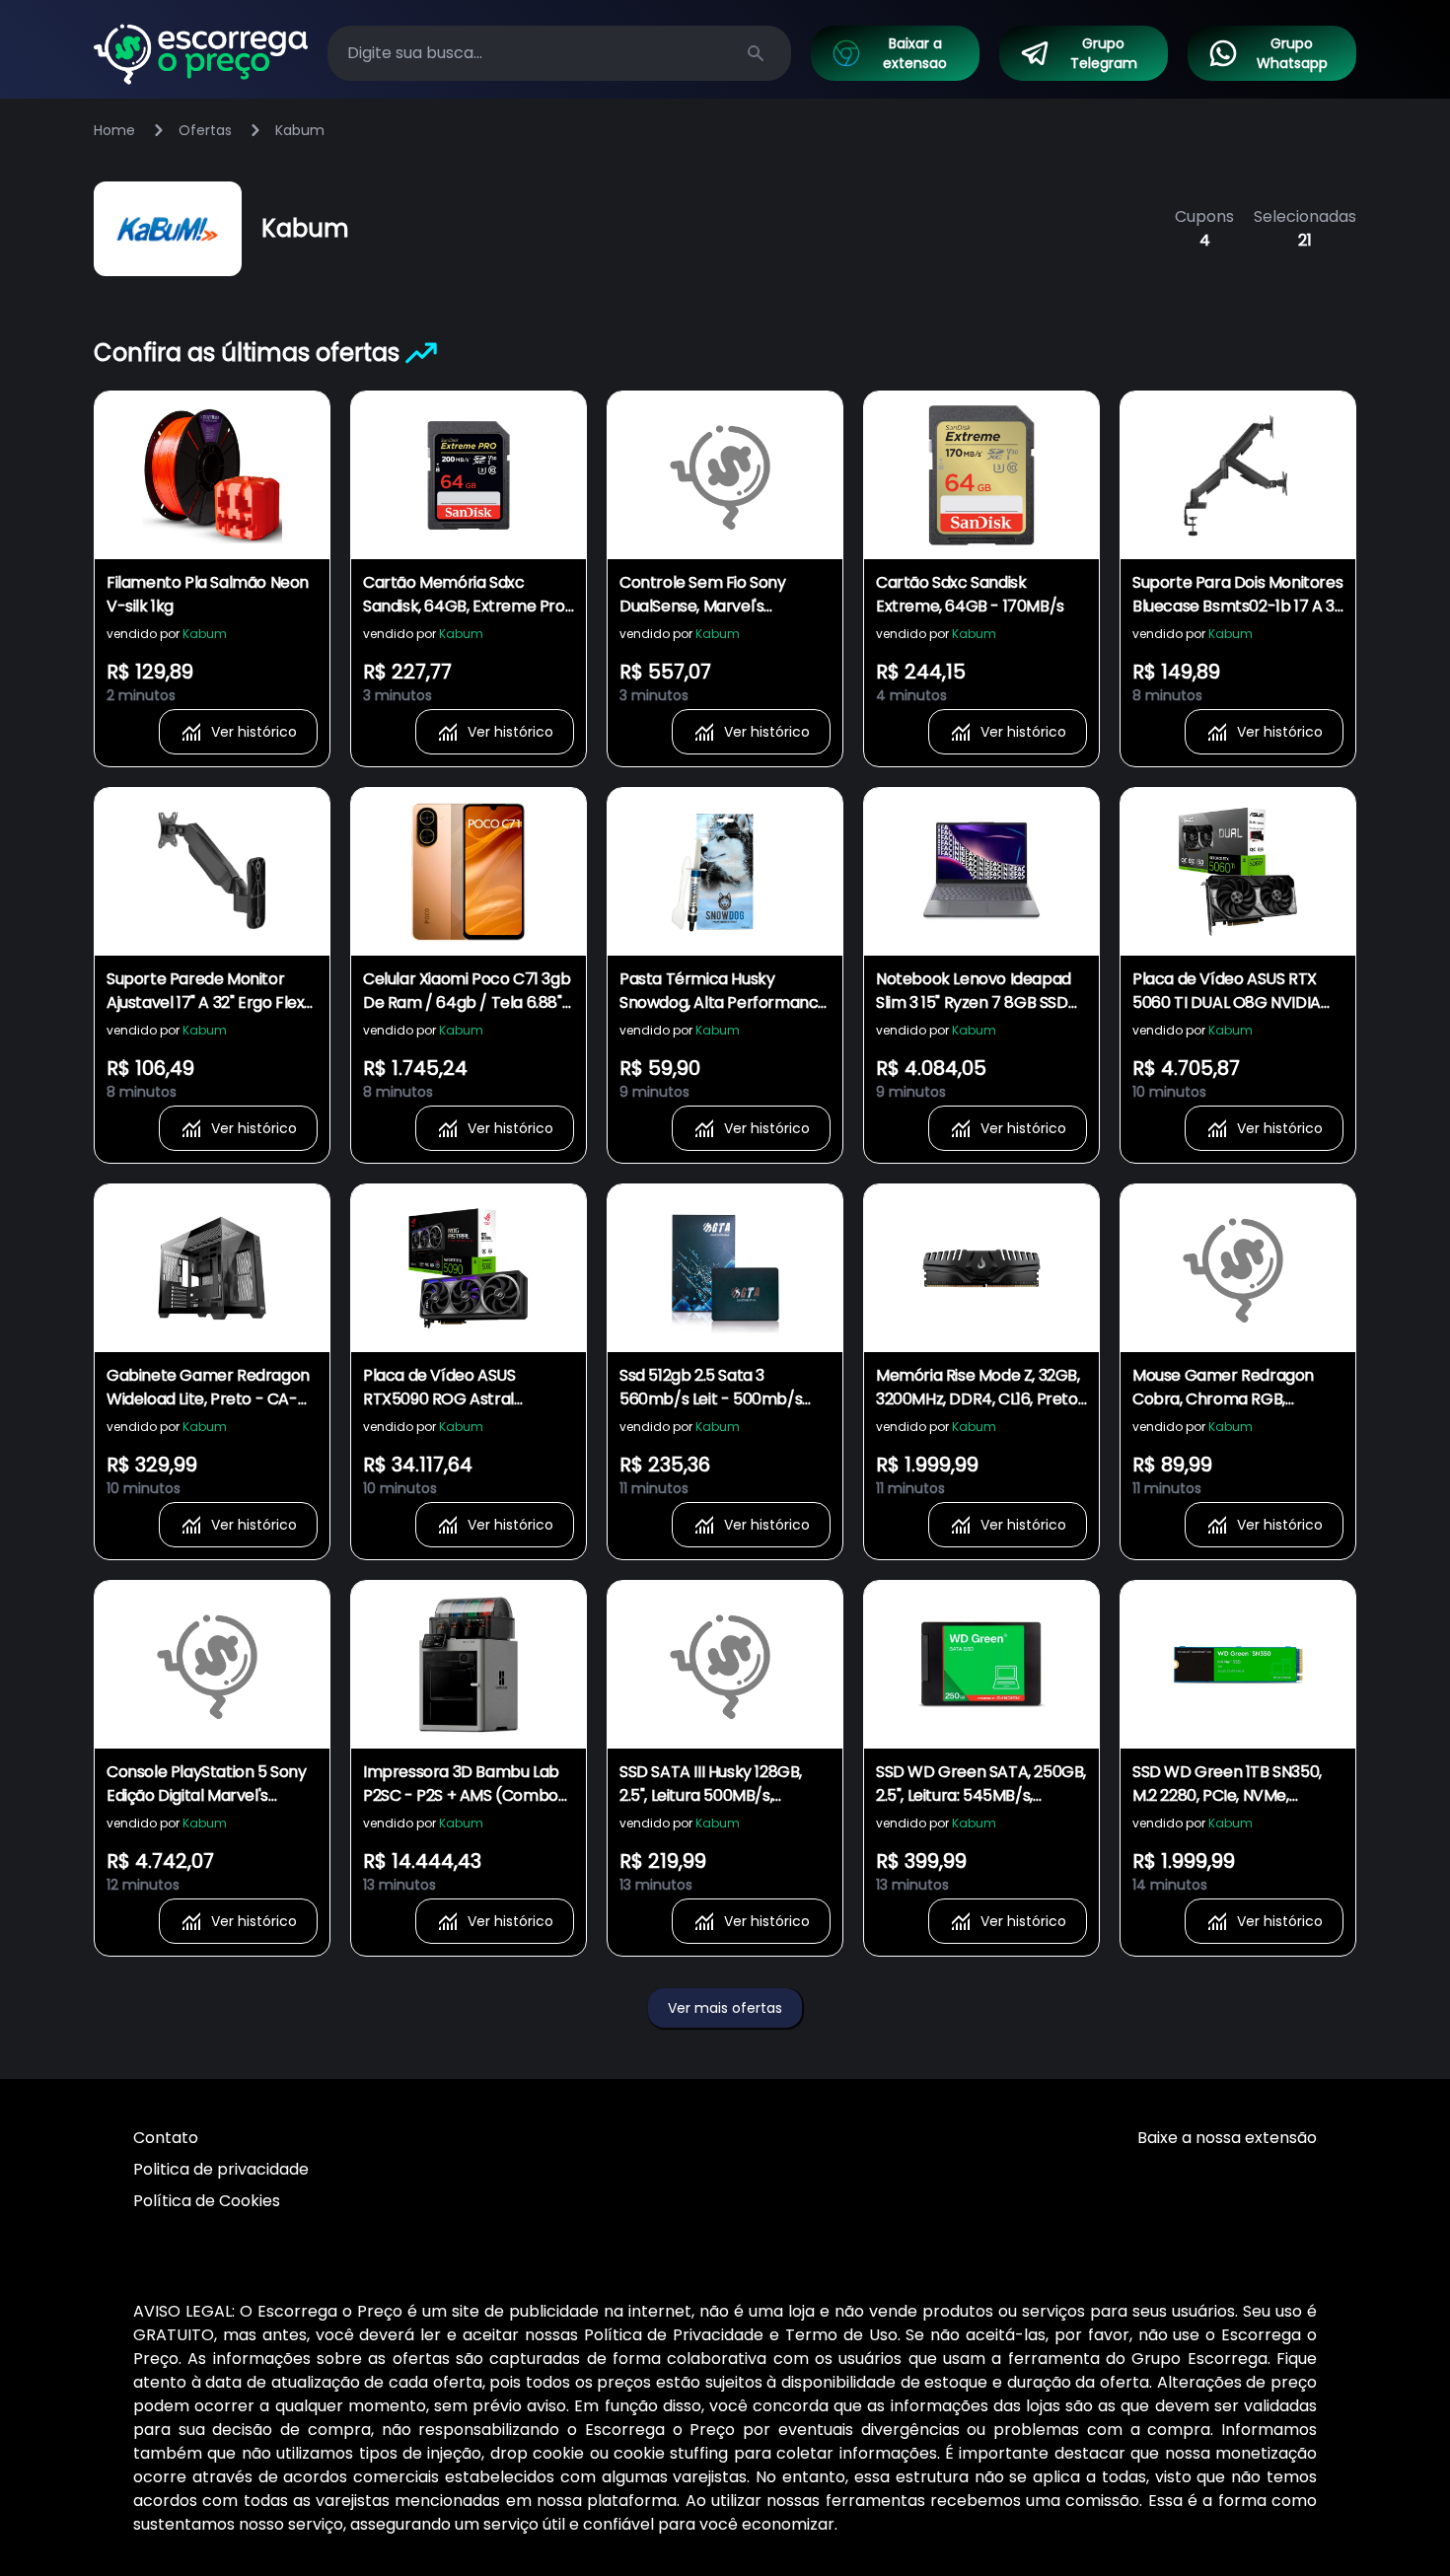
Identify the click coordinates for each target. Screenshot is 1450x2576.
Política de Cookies (207, 2201)
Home (114, 130)
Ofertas (205, 130)
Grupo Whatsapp (1292, 53)
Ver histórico (254, 732)
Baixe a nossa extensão (1227, 2138)
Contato (166, 2138)
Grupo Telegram (1104, 53)
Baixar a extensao (915, 53)
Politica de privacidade (221, 2169)
